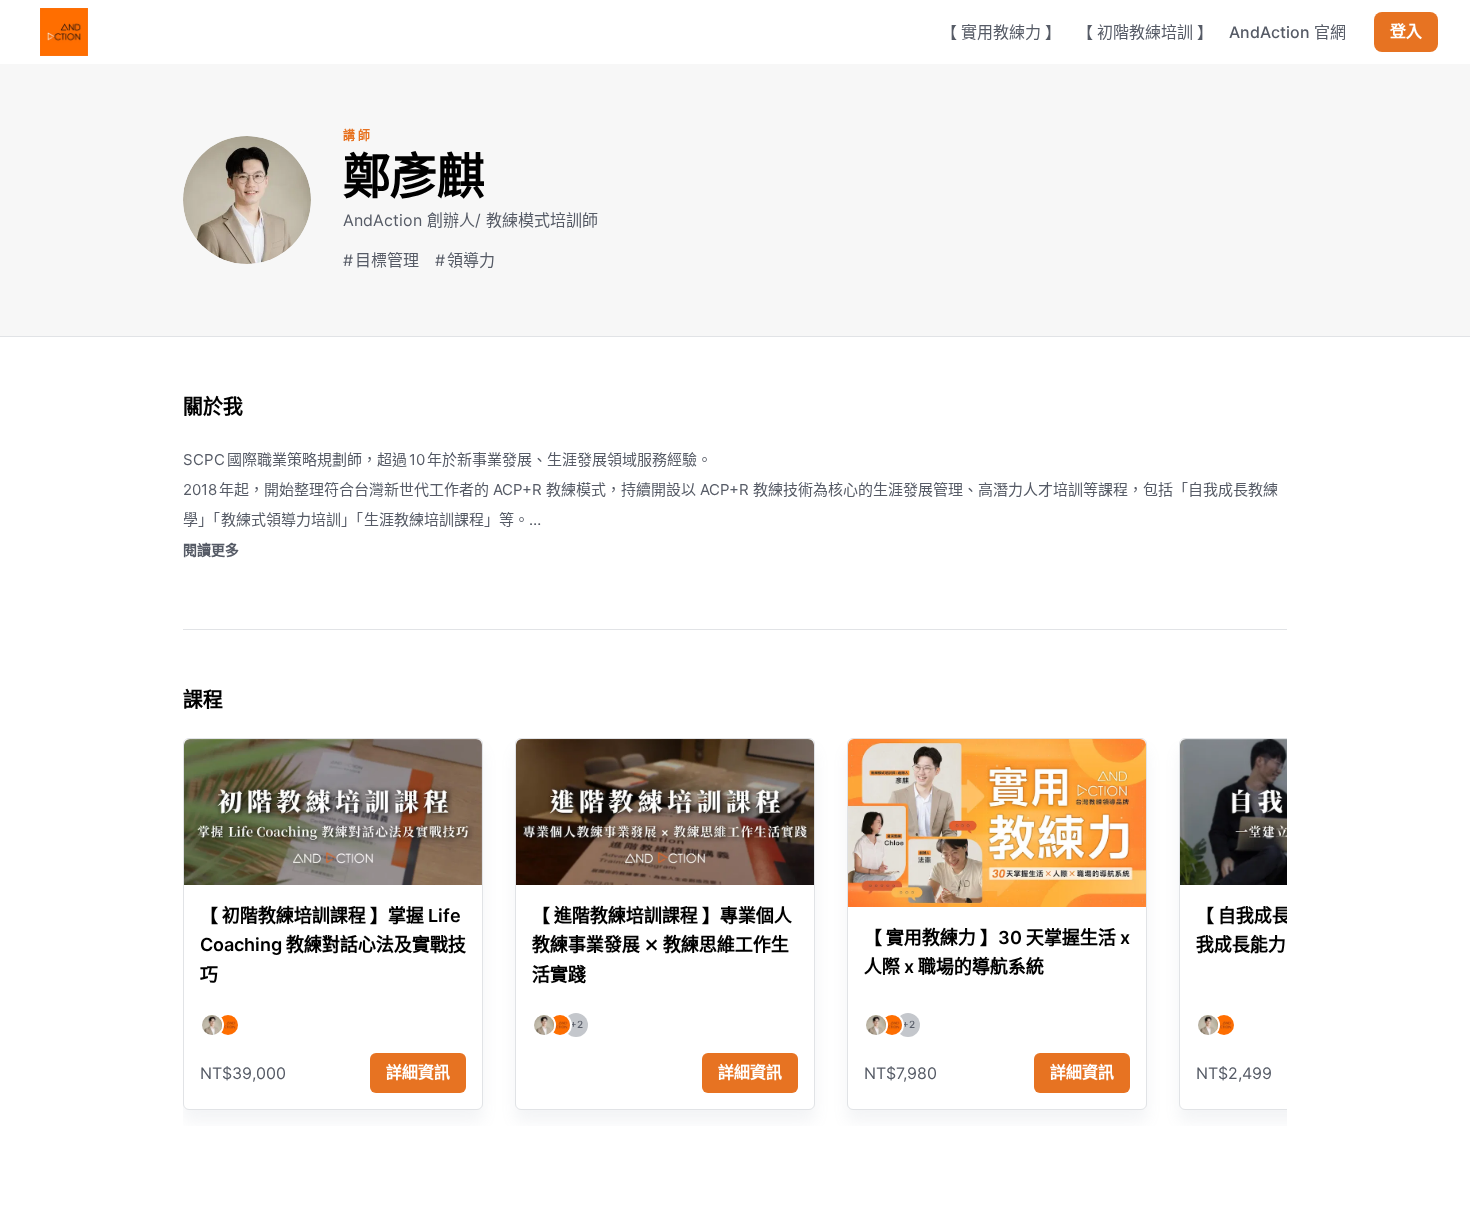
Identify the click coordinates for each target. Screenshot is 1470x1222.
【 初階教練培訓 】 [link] (1145, 32)
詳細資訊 (418, 1072)
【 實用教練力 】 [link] (1001, 32)
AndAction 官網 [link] (1287, 32)
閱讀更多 (211, 549)
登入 (1406, 32)
